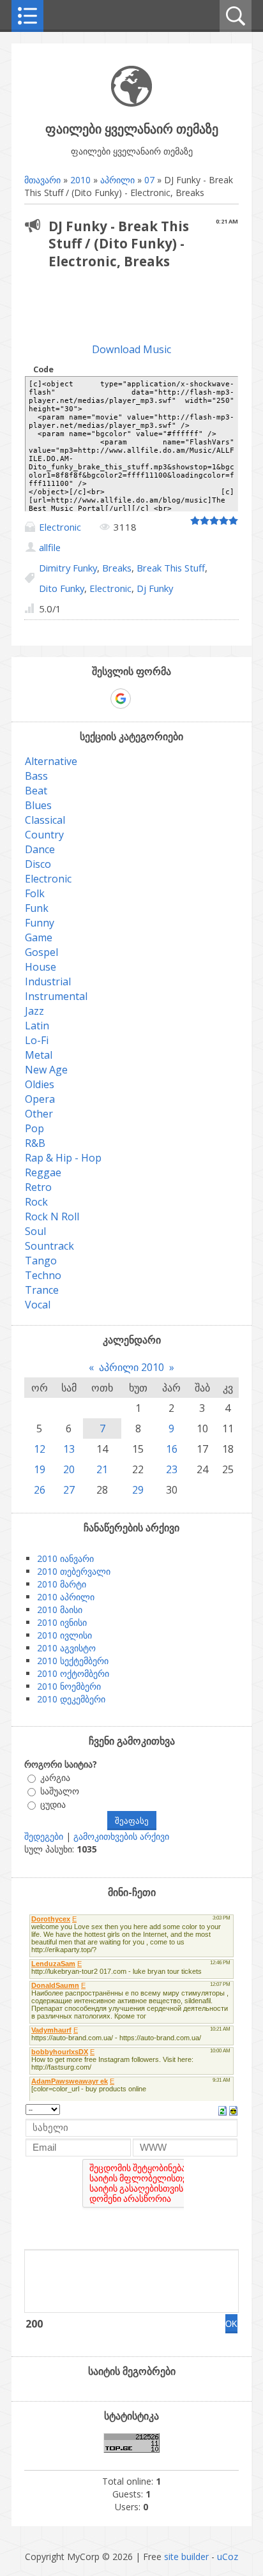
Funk (37, 908)
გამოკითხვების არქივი (121, 1836)
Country (44, 835)
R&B (35, 1143)
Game (39, 937)
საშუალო (60, 1791)
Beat (36, 791)
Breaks (117, 568)
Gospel (41, 952)
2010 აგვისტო (66, 1648)
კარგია (55, 1777)
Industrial (48, 981)
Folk (35, 893)
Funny (40, 923)
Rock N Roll (52, 1216)
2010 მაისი (60, 1610)
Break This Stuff (171, 568)
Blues (38, 805)
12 (40, 1449)
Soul (35, 1231)
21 (102, 1469)
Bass (36, 776)
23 (172, 1469)
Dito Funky (62, 588)
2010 (80, 180)
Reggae (43, 1172)
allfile (50, 547)
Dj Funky (155, 588)
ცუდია (53, 1804)
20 (69, 1469)
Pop (34, 1128)
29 (138, 1490)
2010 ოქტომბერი (73, 1673)
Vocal (38, 1305)
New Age (46, 1070)
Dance (40, 849)
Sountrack (49, 1246)
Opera (40, 1099)
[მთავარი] (131, 103)
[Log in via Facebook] (98, 699)
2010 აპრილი (66, 1597)
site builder (186, 2557)
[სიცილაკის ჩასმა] (233, 2109)
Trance (42, 1290)
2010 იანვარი (65, 1558)
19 (40, 1469)
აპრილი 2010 (131, 1367)
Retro (38, 1187)
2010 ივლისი (64, 1635)
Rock (36, 1202)
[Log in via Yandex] (186, 699)
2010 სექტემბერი (73, 1661)
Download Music (131, 349)
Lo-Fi (37, 1040)
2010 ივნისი (62, 1622)
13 (69, 1449)
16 (172, 1449)
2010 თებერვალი (74, 1571)
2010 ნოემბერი (69, 1686)
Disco (38, 864)
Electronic (60, 527)
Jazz (34, 1011)
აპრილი (117, 180)
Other (39, 1114)
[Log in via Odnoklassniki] (165, 699)
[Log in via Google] (121, 699)
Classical (45, 820)
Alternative (51, 761)
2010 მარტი (62, 1584)
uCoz (228, 2557)
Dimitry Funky (68, 568)
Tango (41, 1261)
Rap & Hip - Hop (63, 1158)
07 (149, 180)
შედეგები (44, 1836)
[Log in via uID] (77, 699)
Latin (37, 1026)
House (41, 967)
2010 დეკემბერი (71, 1699)
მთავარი (42, 180)
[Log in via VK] (143, 699)
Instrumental (56, 996)
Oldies (40, 1084)
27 (69, 1490)
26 (40, 1490)
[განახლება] (222, 2109)
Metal (39, 1055)
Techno (43, 1275)
